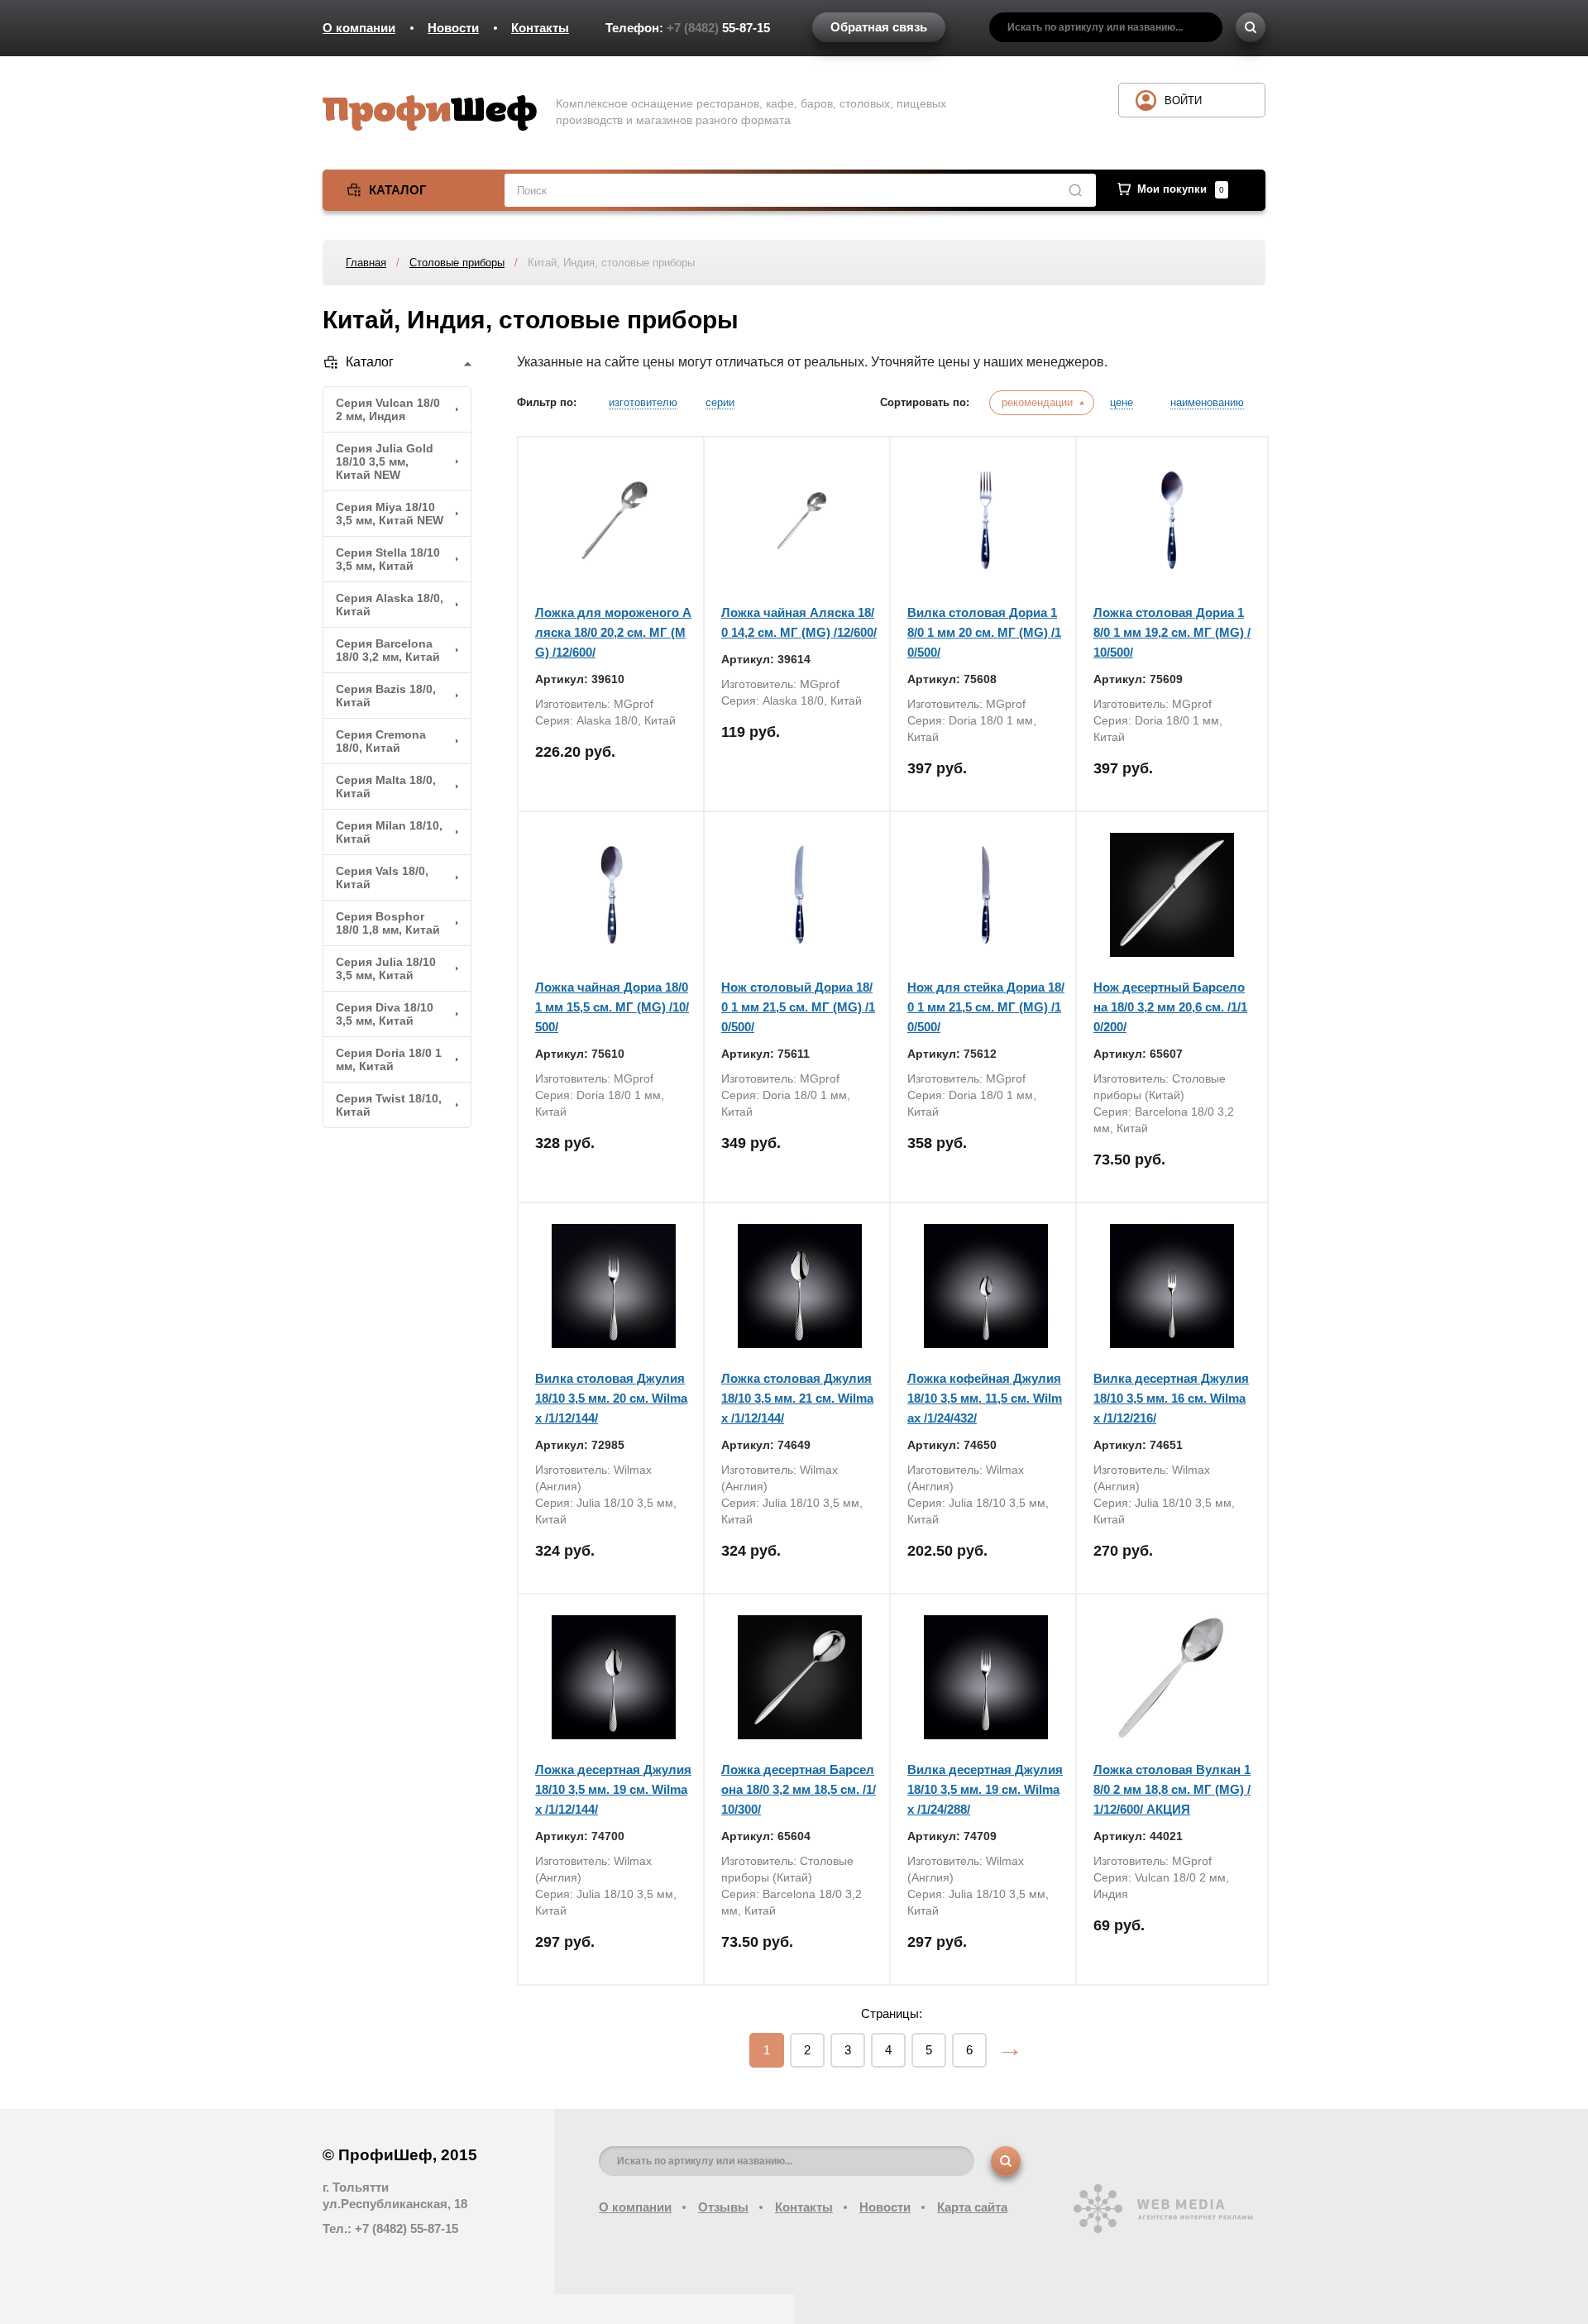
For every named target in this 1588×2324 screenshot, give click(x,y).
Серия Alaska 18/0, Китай (390, 605)
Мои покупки (1181, 189)
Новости (453, 28)
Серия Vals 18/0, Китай (382, 877)
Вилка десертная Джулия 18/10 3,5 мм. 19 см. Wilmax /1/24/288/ (985, 1789)
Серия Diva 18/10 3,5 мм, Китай (385, 1014)
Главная (366, 263)
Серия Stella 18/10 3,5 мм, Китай (388, 559)
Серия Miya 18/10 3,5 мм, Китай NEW (390, 514)
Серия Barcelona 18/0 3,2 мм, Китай (388, 650)
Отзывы (723, 2207)
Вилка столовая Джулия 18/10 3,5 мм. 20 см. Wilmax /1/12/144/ (611, 1398)
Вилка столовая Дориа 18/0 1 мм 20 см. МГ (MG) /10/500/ (984, 632)
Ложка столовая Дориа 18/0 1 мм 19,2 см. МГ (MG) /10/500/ (1172, 632)
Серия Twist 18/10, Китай (389, 1105)
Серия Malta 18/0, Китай (386, 787)
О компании (359, 28)
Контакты (540, 28)
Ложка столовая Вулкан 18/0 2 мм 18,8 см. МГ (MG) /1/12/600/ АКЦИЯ (1172, 1789)
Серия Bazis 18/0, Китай (386, 696)
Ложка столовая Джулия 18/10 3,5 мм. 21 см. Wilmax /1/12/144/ (797, 1398)
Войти (1183, 100)
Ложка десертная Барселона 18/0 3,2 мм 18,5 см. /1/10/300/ (799, 1789)
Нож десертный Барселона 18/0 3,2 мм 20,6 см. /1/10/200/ (1170, 1007)
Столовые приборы (457, 263)
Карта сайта (972, 2207)
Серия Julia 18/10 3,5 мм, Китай (386, 968)
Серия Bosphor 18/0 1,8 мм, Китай (388, 923)
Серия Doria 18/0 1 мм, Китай (389, 1059)
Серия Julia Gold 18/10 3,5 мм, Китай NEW (385, 461)
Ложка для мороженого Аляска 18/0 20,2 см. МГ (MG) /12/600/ (613, 632)
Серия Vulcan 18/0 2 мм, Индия (388, 409)
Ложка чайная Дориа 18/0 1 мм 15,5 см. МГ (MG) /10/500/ (612, 1007)
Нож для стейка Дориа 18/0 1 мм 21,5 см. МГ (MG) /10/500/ (986, 1007)
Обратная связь (879, 27)
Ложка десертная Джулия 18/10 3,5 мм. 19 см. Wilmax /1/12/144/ (613, 1789)
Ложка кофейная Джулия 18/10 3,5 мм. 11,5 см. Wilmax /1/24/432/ (985, 1398)
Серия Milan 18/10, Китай (389, 832)
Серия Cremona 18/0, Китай (381, 741)
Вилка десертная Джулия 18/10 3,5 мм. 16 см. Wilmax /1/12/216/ (1171, 1398)
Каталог (398, 190)
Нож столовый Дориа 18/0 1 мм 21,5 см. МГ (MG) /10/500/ (798, 1007)
